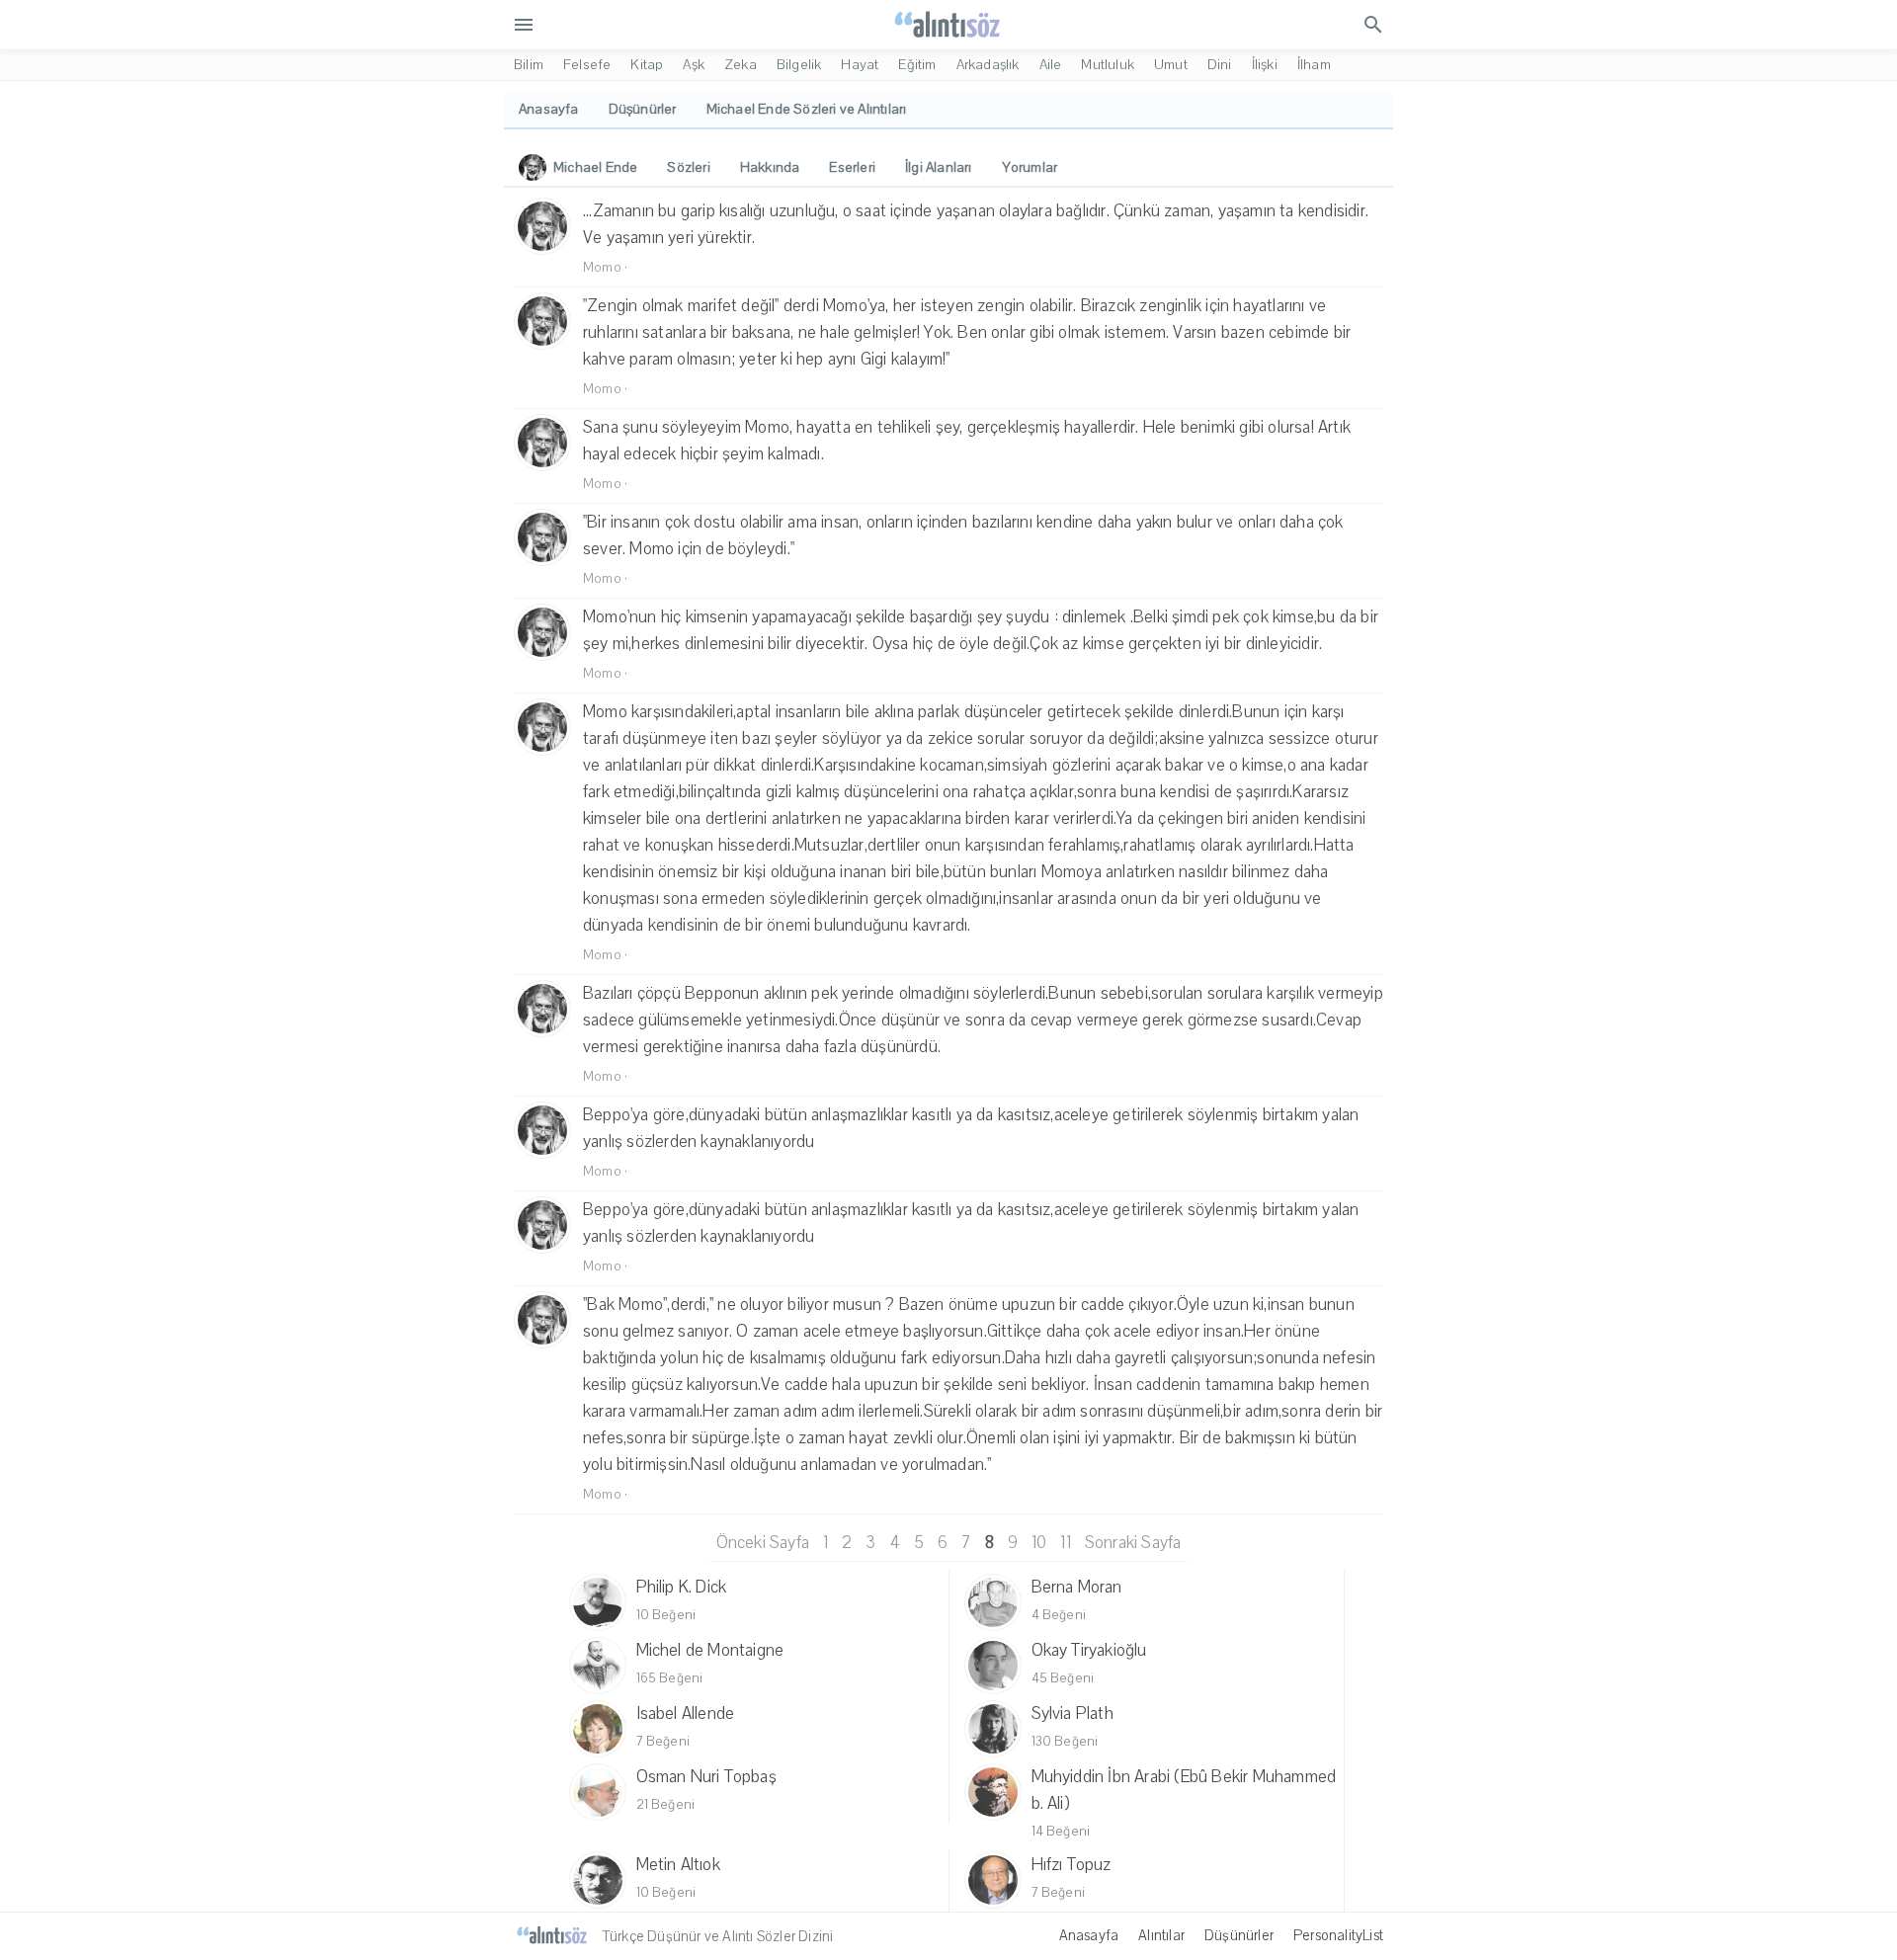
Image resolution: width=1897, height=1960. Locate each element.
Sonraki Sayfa (1133, 1543)
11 (1065, 1543)
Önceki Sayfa (763, 1543)
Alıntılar (1161, 1935)
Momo (602, 268)
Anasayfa (1089, 1935)
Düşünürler (1239, 1935)
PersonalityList (1338, 1935)
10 (1039, 1543)
